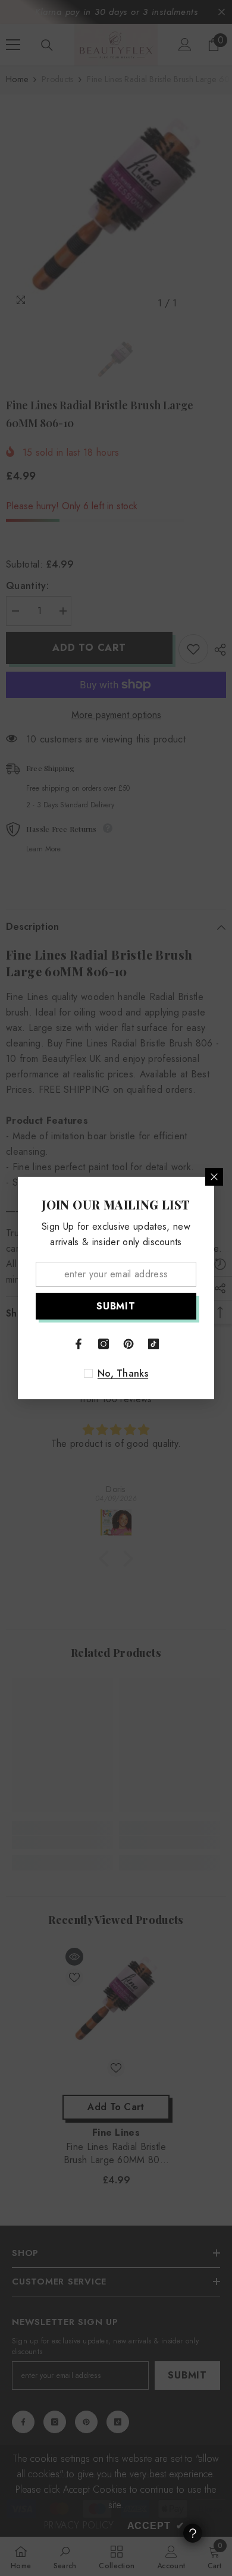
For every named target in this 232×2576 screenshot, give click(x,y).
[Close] (214, 1177)
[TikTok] (153, 1344)
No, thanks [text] (123, 1374)
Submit (116, 1306)
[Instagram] (104, 1344)
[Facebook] (79, 1344)
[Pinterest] (128, 1344)
